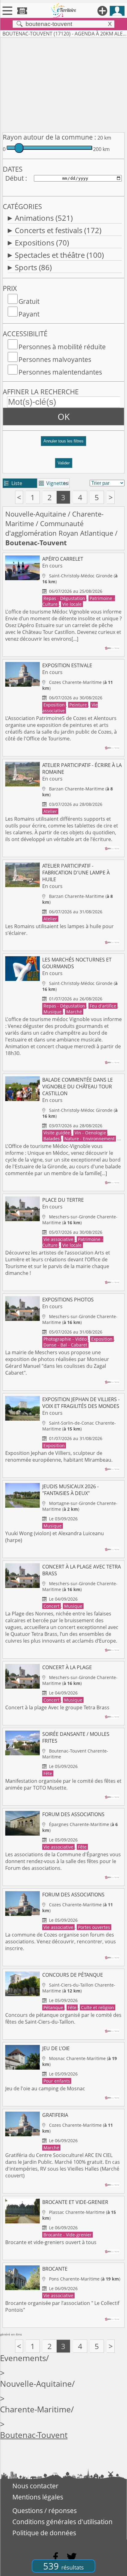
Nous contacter (35, 2486)
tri (66, 483)
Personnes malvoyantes (55, 359)
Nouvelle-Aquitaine (36, 514)
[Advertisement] (63, 84)
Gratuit (29, 301)
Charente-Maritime (35, 2409)
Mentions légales (38, 2497)
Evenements (23, 2358)
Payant (29, 314)
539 (63, 2566)
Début (14, 178)
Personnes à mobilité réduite (62, 347)
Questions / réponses (45, 2511)
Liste (13, 483)
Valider (64, 463)
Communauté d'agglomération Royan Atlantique (59, 528)
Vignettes (53, 483)
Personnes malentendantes (60, 372)
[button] (63, 444)
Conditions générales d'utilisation (62, 2522)
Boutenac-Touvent (34, 2435)
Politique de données (44, 2533)
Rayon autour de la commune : (49, 137)
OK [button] (64, 417)
